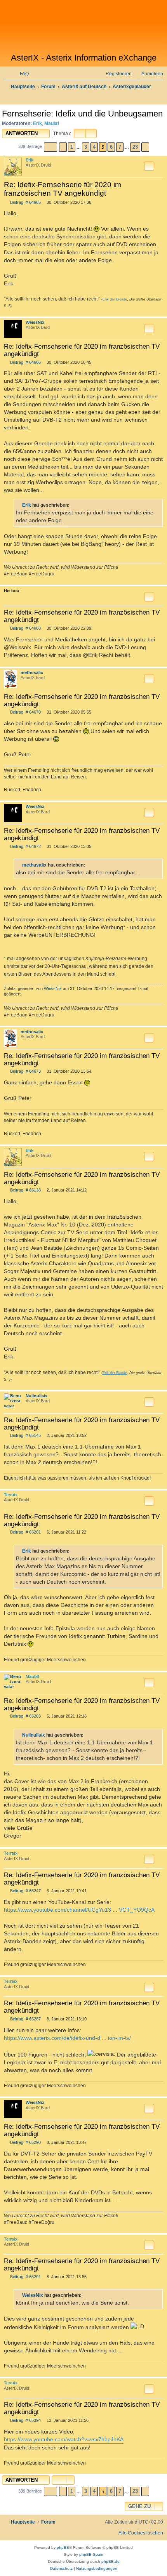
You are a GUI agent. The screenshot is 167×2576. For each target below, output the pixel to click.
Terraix (11, 1495)
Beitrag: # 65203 (25, 1716)
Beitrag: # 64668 (25, 628)
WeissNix (35, 322)
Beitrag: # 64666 (25, 362)
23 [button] (135, 147)
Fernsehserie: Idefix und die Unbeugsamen (82, 114)
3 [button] (86, 147)
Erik (37, 123)
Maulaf (52, 123)
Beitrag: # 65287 (25, 2019)
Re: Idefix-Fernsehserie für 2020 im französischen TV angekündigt (63, 189)
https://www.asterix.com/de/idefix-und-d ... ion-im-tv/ (67, 2038)
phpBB (63, 2547)
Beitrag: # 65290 (25, 2143)
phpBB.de (110, 2561)
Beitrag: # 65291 (25, 2277)
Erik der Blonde (115, 299)
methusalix (32, 672)
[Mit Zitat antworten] (149, 166)
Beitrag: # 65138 (25, 1190)
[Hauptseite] (83, 26)
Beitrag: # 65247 (25, 1891)
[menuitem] (21, 74)
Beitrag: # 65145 (25, 1436)
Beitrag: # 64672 (25, 847)
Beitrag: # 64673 (25, 1071)
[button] (50, 147)
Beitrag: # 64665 (25, 202)
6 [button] (111, 147)
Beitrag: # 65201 (25, 1532)
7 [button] (120, 147)
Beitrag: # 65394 (25, 2421)
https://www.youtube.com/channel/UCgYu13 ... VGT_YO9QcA (79, 1910)
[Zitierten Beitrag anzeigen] (74, 505)
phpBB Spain (91, 2554)
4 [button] (94, 147)
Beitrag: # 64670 (25, 712)
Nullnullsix (37, 1396)
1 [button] (72, 147)
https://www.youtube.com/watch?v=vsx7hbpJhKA (64, 2439)
